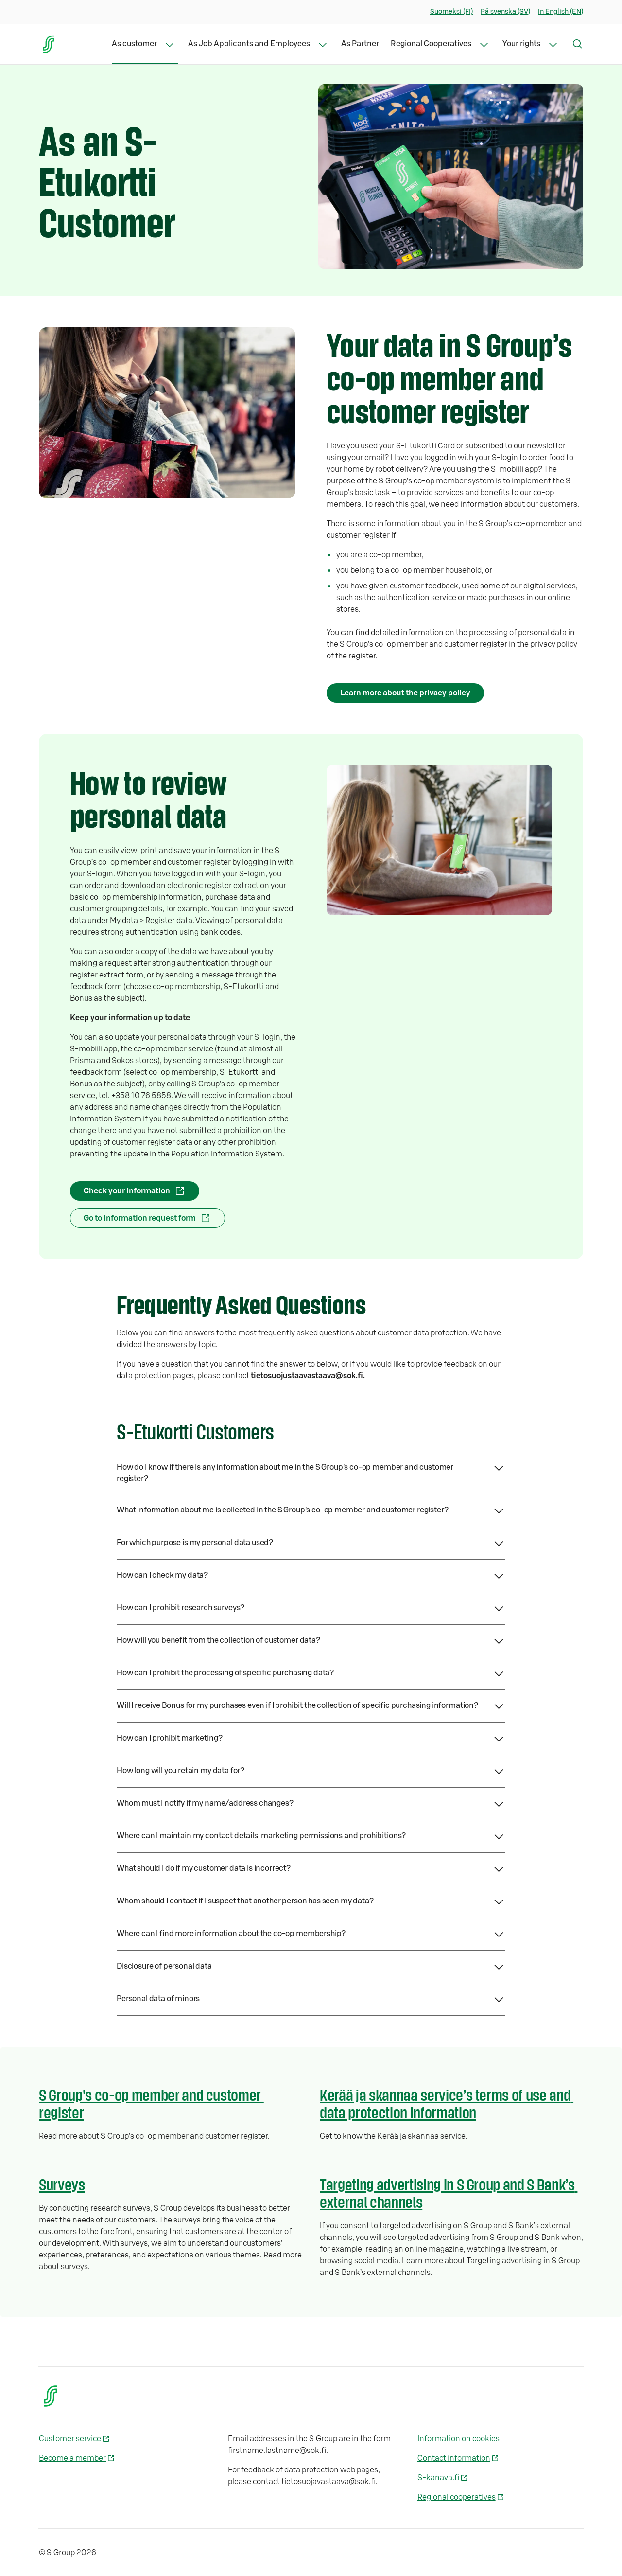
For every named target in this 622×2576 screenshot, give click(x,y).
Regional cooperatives (457, 2497)
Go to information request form (140, 1218)
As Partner (360, 44)
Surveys (62, 2184)
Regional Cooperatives (431, 44)
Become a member (72, 2458)
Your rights (521, 44)
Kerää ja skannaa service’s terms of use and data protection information (447, 2103)
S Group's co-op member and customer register (151, 2103)
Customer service (70, 2439)
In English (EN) (561, 12)
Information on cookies (458, 2439)
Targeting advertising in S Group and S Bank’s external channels (449, 2193)
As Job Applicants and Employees (249, 44)
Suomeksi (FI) (451, 12)
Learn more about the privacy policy (405, 693)
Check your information (127, 1191)
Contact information (454, 2458)
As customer (134, 44)
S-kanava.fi (438, 2478)
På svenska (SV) (505, 12)
